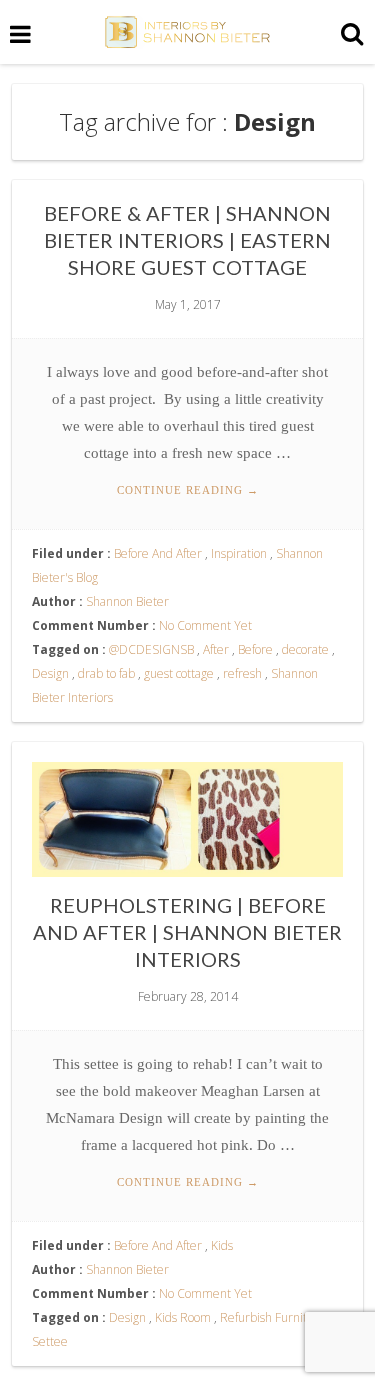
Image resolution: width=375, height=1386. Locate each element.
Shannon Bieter (127, 601)
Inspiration (239, 553)
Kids (222, 1245)
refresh (242, 673)
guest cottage (179, 673)
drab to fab (106, 673)
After (216, 649)
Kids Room (183, 1317)
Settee (50, 1341)
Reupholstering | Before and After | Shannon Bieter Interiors (187, 932)
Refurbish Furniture (273, 1317)
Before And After (158, 553)
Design (50, 673)
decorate (305, 649)
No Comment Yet (205, 625)
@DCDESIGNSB (151, 649)
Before (255, 649)
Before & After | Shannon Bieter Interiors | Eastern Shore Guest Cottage (187, 240)
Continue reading (188, 490)
